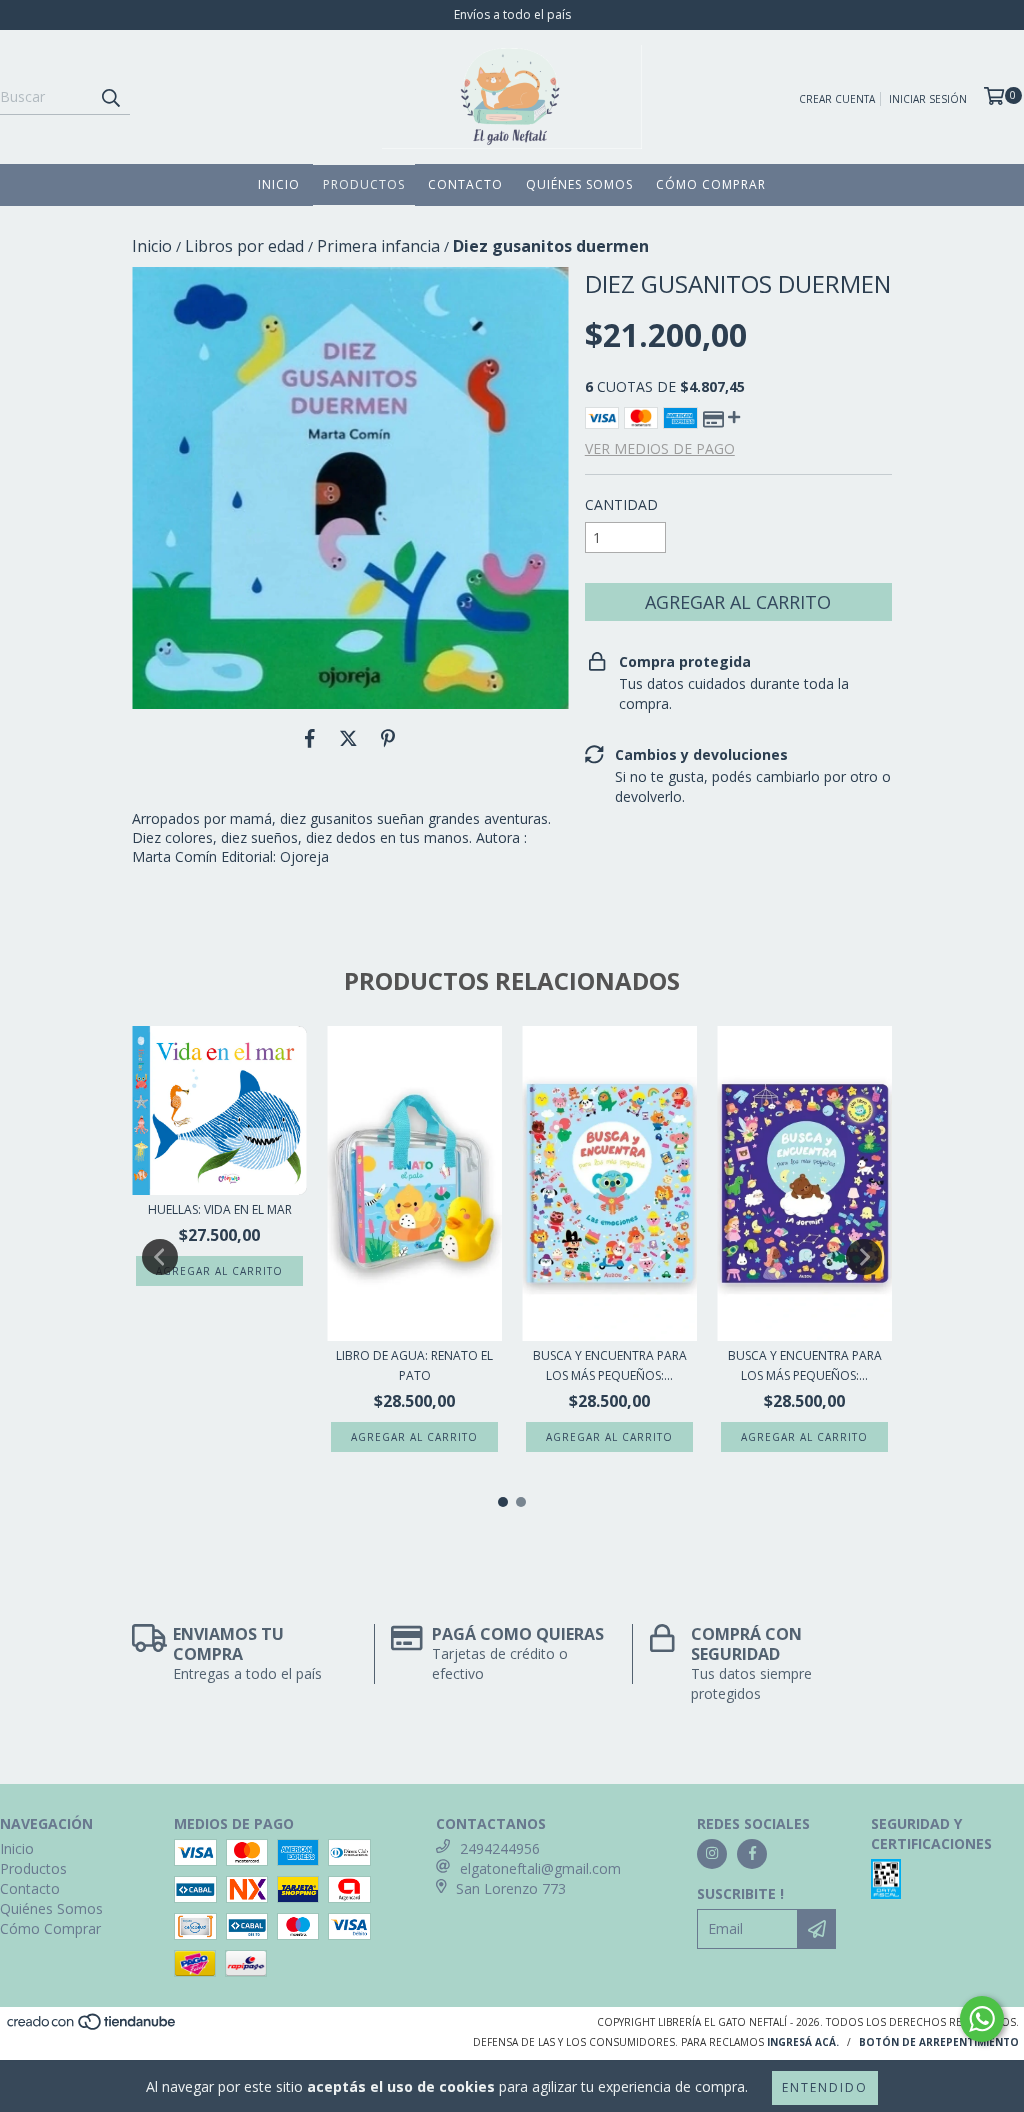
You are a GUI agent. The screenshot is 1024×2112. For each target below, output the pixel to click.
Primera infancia (378, 246)
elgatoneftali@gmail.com (540, 1868)
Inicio (279, 184)
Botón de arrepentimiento (939, 2042)
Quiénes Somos (579, 184)
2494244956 (500, 1848)
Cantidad (621, 504)
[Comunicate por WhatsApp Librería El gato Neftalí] (982, 2019)
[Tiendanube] (92, 2027)
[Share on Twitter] (348, 739)
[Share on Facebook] (310, 739)
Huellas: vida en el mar (220, 1209)
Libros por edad (244, 246)
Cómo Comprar (711, 184)
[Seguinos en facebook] (752, 1854)
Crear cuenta (837, 99)
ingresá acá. (803, 2042)
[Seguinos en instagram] (712, 1854)
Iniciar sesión (928, 99)
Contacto (465, 184)
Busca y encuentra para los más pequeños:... (610, 1365)
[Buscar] (110, 97)
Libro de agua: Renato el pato (414, 1365)
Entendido (825, 2087)
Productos (364, 184)
